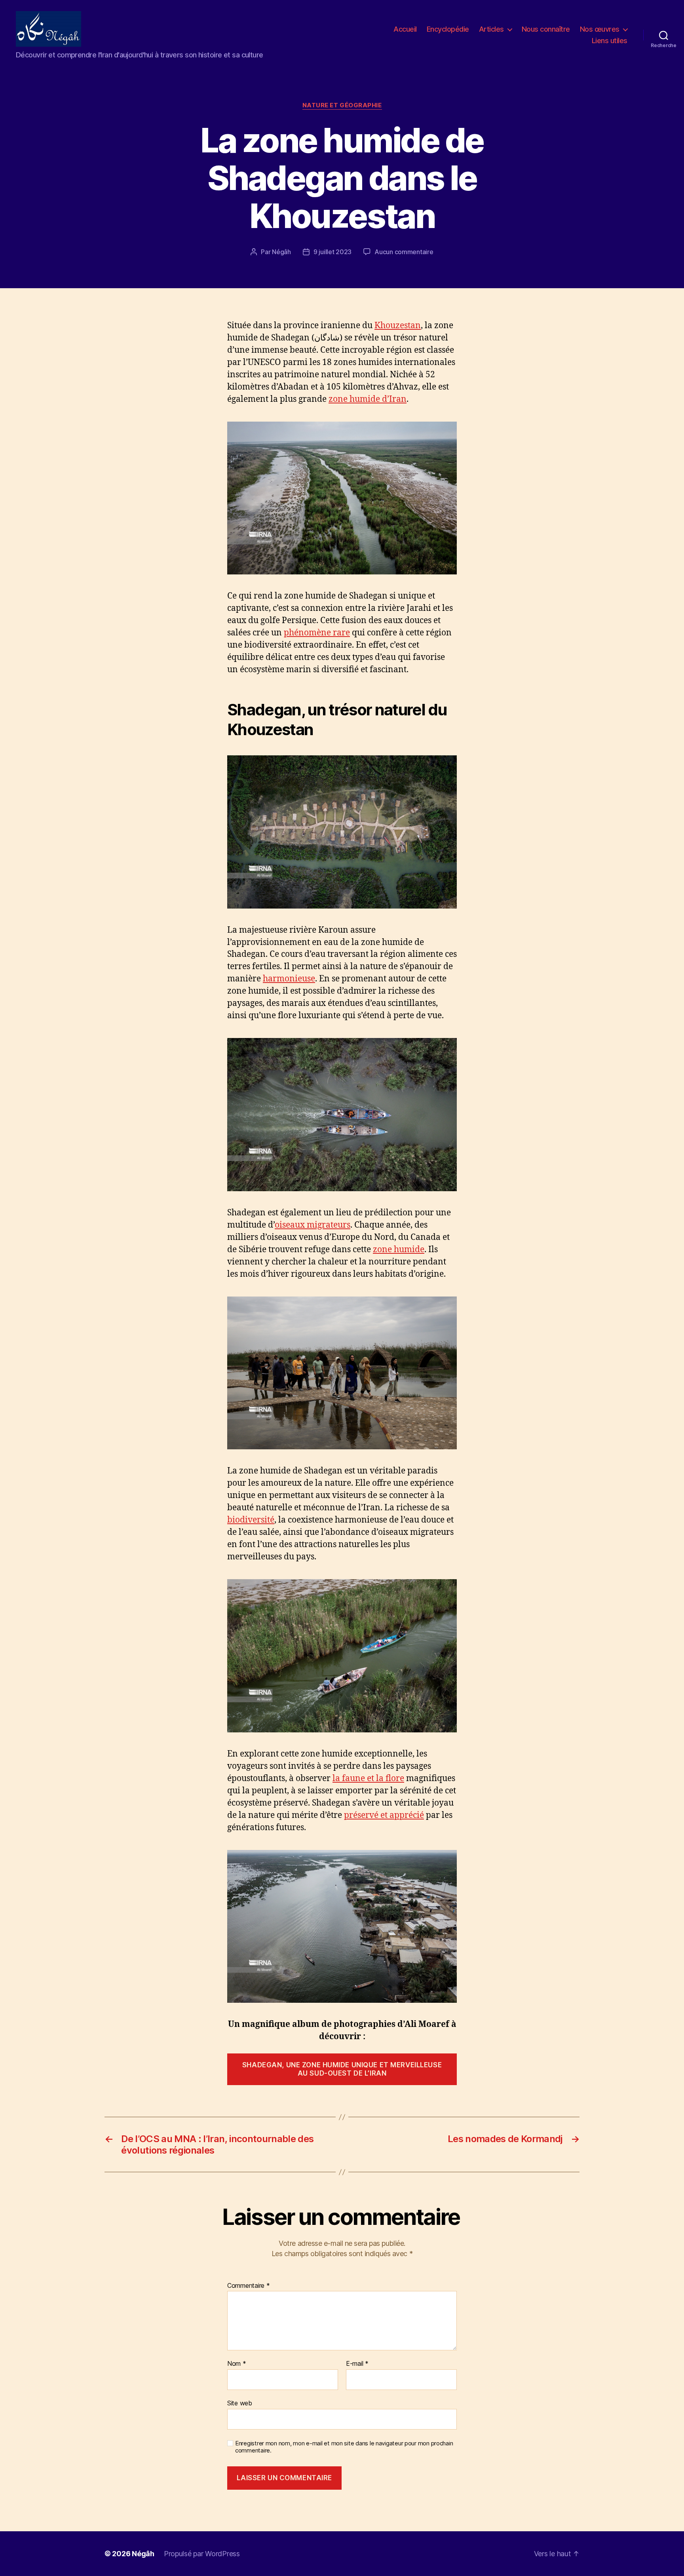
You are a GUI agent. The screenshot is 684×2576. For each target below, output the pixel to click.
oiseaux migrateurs (313, 1225)
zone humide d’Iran (368, 399)
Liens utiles (610, 41)
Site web (240, 2403)
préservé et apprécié (384, 1815)
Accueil (405, 29)
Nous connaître (546, 29)
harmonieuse (289, 979)
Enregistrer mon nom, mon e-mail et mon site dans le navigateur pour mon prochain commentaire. (344, 2447)
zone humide (399, 1250)
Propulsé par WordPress (202, 2554)
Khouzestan (398, 326)
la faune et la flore (368, 1778)
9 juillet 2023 (332, 252)
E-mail (357, 2364)
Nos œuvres (600, 29)
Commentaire (249, 2286)
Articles (491, 29)
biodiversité (251, 1520)
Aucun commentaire (404, 252)
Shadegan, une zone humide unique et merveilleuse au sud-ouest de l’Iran (342, 2069)
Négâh (281, 252)
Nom (237, 2364)
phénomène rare (317, 633)
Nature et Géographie (342, 105)
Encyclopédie (448, 29)
